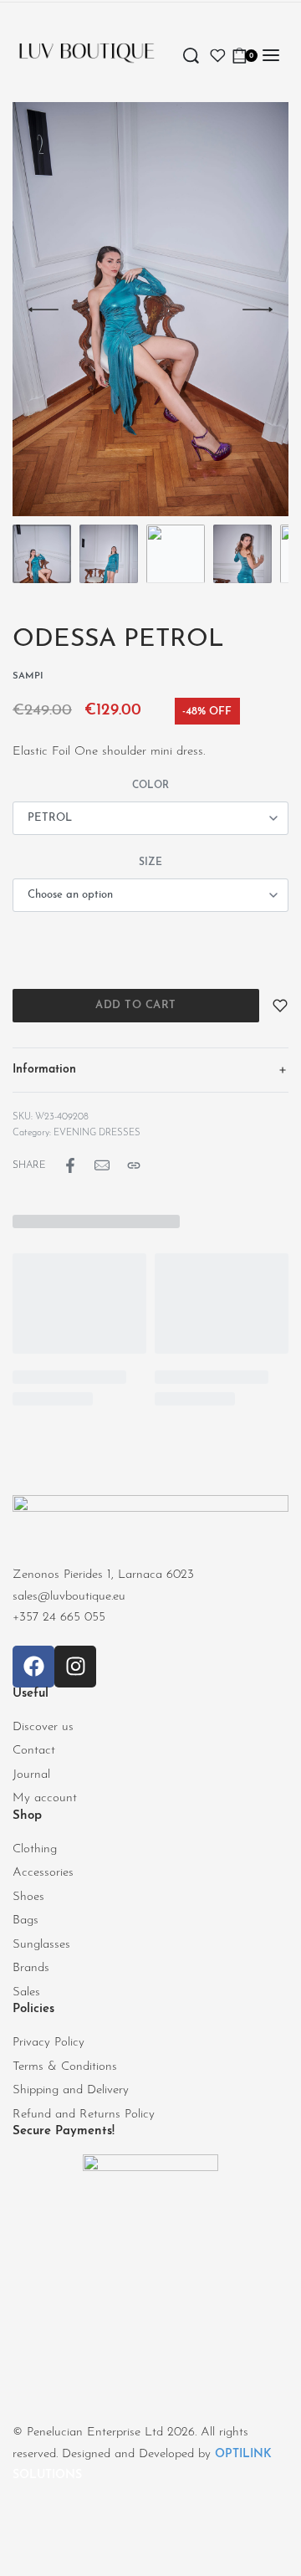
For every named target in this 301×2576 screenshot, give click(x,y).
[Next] (258, 310)
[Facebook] (33, 1667)
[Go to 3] (176, 554)
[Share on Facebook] (70, 1165)
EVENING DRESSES (97, 1133)
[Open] (218, 56)
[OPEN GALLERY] (150, 309)
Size (150, 863)
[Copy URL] (134, 1165)
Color (150, 786)
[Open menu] (271, 55)
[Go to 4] (242, 554)
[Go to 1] (42, 554)
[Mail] (102, 1165)
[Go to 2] (109, 554)
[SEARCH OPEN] (191, 56)
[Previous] (43, 310)
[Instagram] (75, 1667)
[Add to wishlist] (280, 1006)
